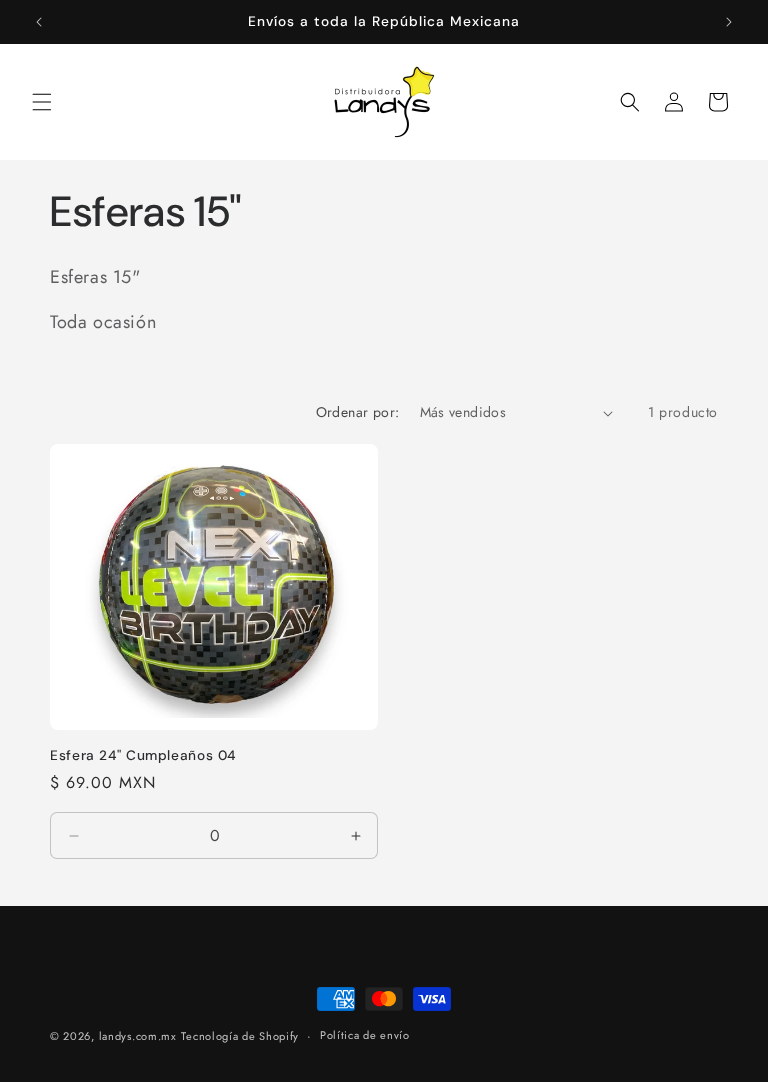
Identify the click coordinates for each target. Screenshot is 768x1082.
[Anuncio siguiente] (729, 22)
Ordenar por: (358, 412)
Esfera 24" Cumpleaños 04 (143, 755)
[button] (42, 102)
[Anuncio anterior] (39, 22)
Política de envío (365, 1035)
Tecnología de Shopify (240, 1036)
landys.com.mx (138, 1036)
